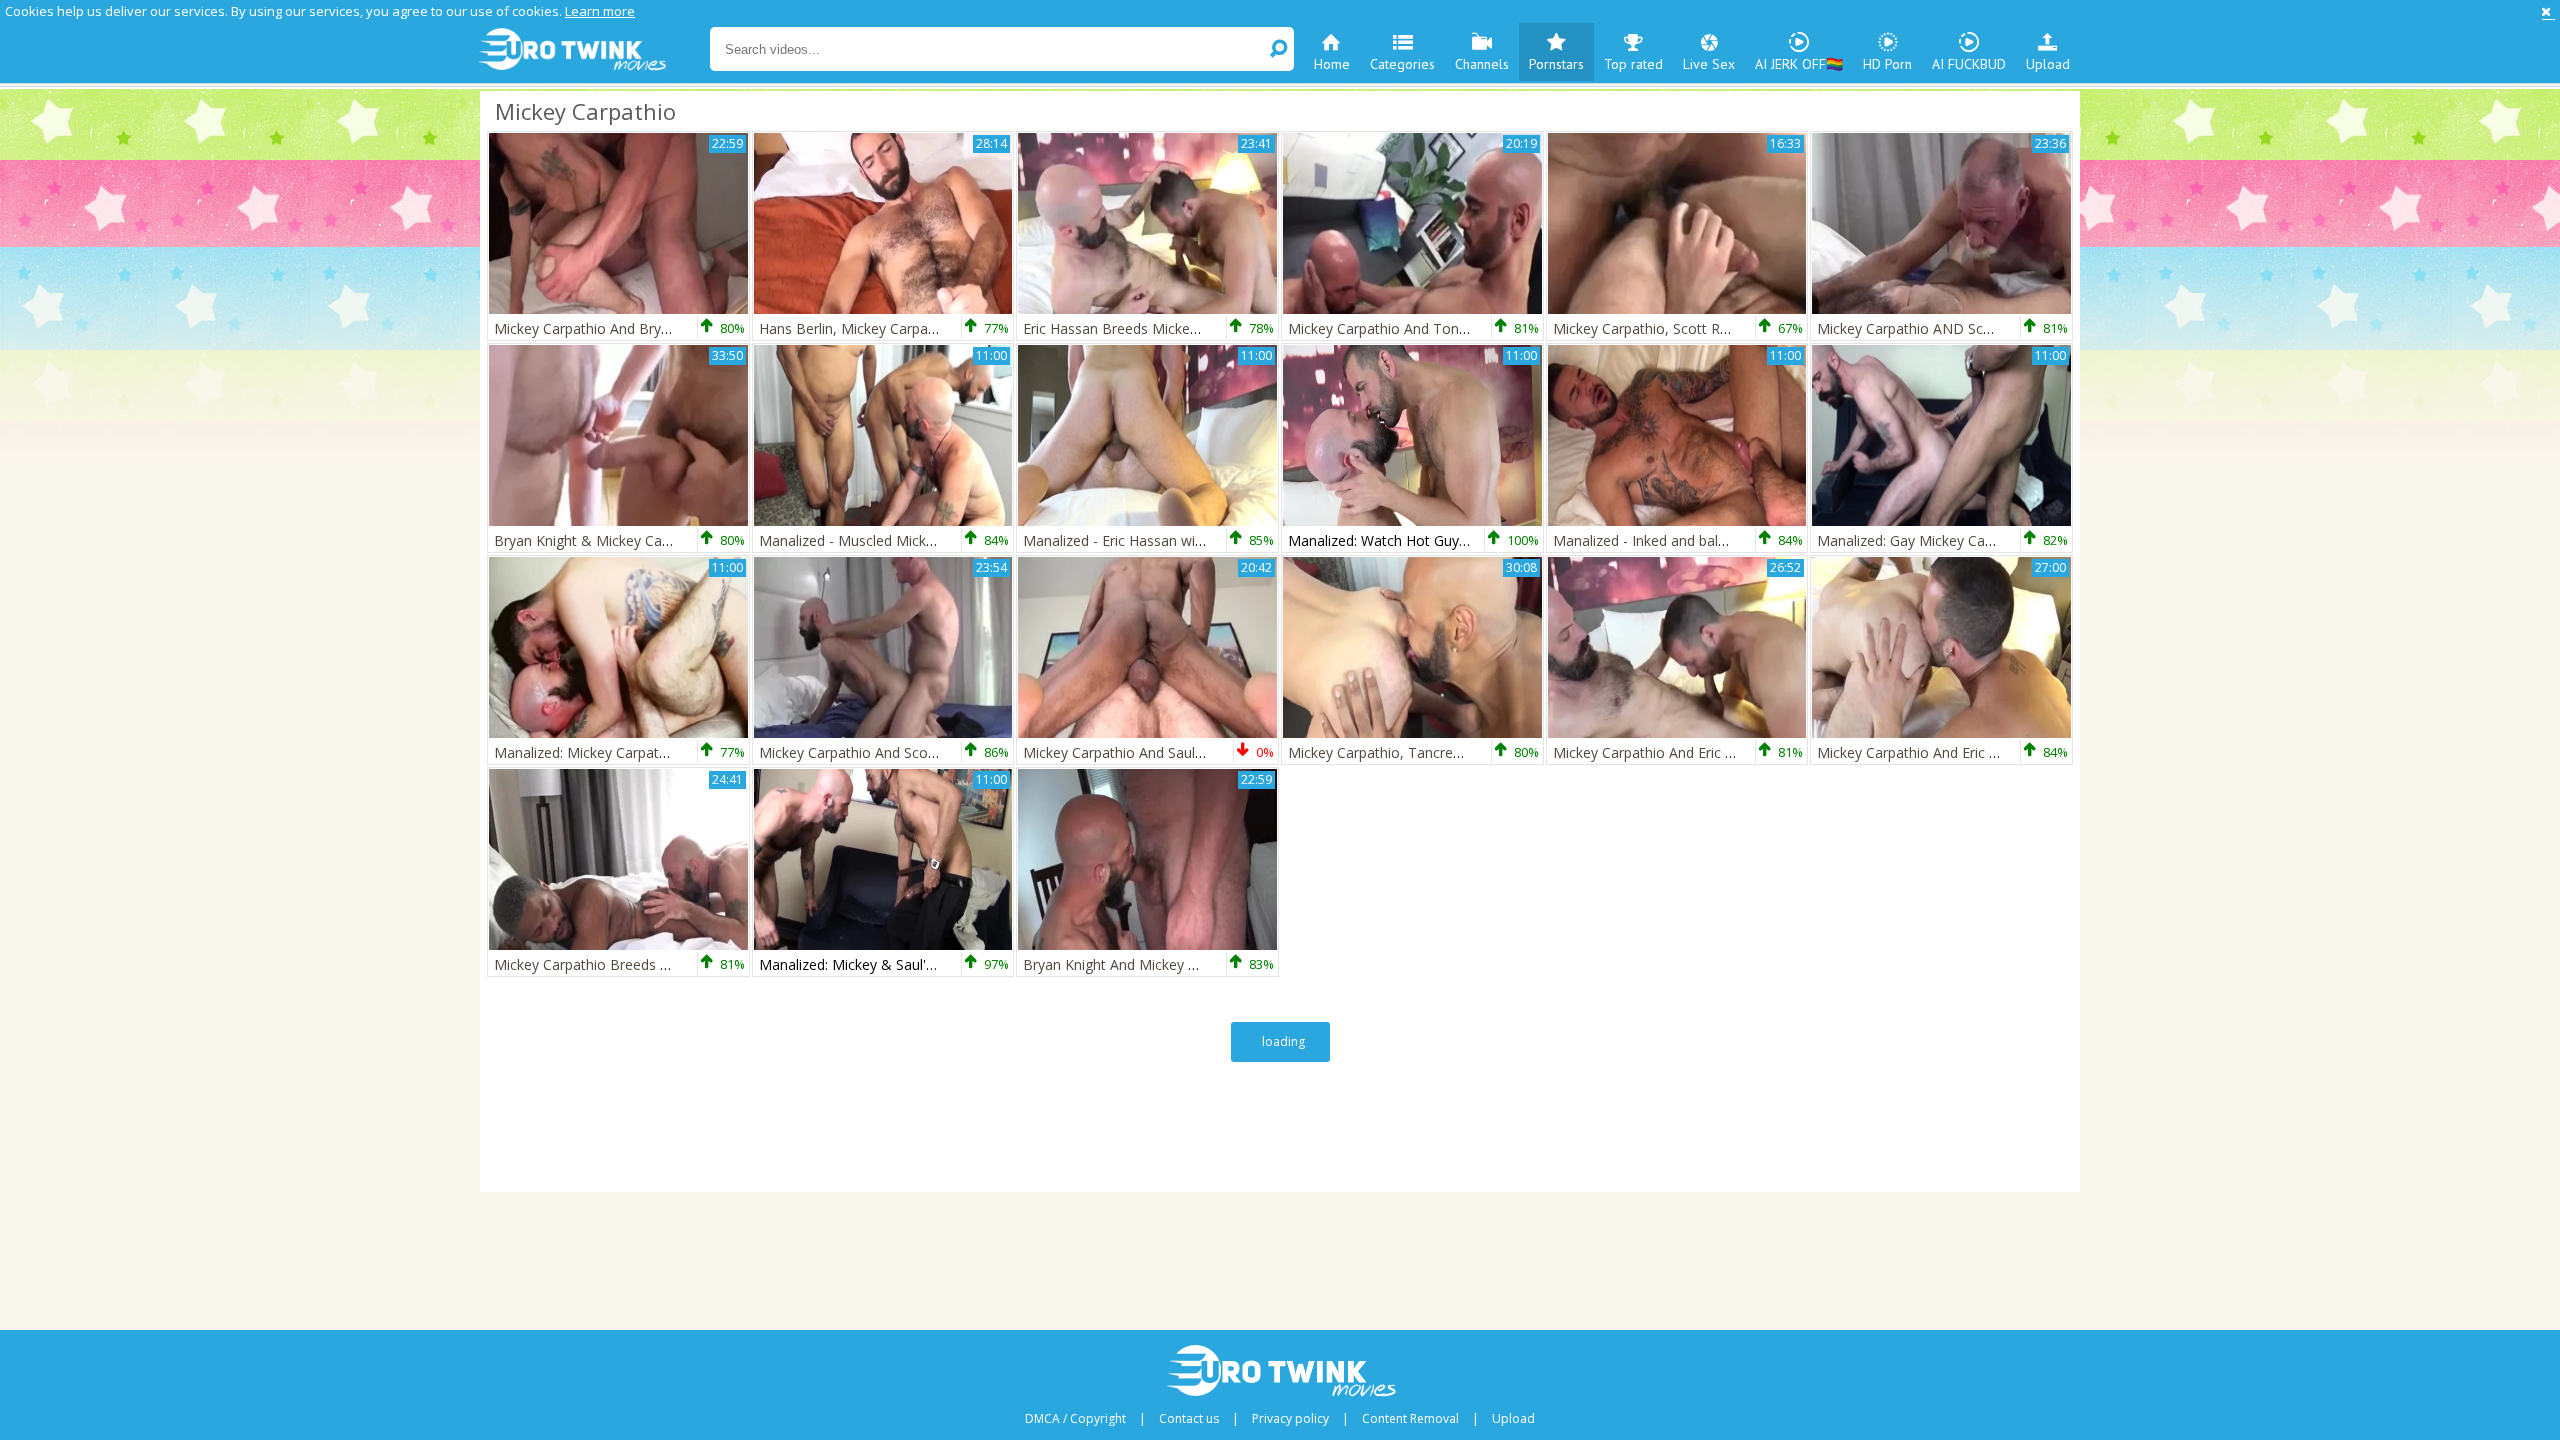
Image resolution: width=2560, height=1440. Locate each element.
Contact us (1189, 1419)
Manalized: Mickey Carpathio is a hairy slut (630, 752)
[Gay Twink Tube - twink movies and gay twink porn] (592, 50)
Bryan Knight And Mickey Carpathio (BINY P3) (1170, 964)
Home (1332, 64)
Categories (1402, 64)
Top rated (1633, 64)
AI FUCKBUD (1969, 64)
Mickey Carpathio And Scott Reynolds (880, 752)
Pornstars (1556, 64)
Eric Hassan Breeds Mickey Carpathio (1143, 328)
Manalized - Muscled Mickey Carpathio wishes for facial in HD (958, 540)
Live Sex (1709, 64)
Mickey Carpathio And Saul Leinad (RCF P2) (1162, 752)
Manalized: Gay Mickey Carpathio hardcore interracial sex (2001, 540)
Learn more (600, 11)
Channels (1482, 64)
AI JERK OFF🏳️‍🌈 (1799, 64)
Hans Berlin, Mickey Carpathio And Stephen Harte (919, 328)
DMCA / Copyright (1075, 1419)
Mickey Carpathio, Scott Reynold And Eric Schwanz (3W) (1733, 328)
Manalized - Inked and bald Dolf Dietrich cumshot (1713, 540)
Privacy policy (1290, 1419)
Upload (2048, 64)
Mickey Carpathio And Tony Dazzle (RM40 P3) (1437, 328)
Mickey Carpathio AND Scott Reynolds (1941, 328)
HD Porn (1887, 64)
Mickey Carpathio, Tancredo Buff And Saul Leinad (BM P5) (1476, 752)
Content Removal (1410, 1419)
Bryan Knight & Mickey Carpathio (601, 540)
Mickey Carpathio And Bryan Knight (608, 328)
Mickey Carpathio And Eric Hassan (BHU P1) (1695, 752)
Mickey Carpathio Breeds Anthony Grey (621, 964)
